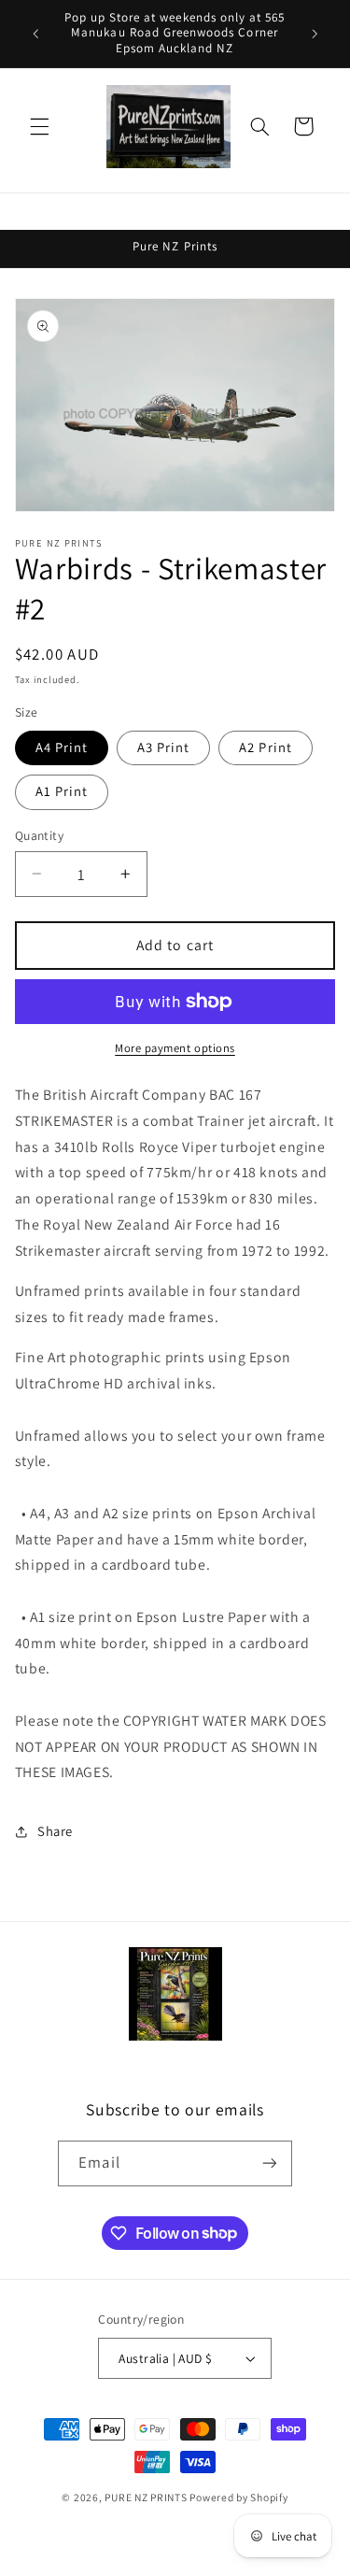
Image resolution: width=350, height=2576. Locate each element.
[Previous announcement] (35, 34)
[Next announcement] (315, 34)
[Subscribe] (269, 2163)
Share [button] (55, 1831)
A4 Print (62, 747)
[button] (39, 126)
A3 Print (163, 747)
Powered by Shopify (238, 2497)
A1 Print (62, 791)
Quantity (39, 835)
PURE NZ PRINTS (146, 2497)
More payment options (175, 1048)
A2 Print (265, 747)
